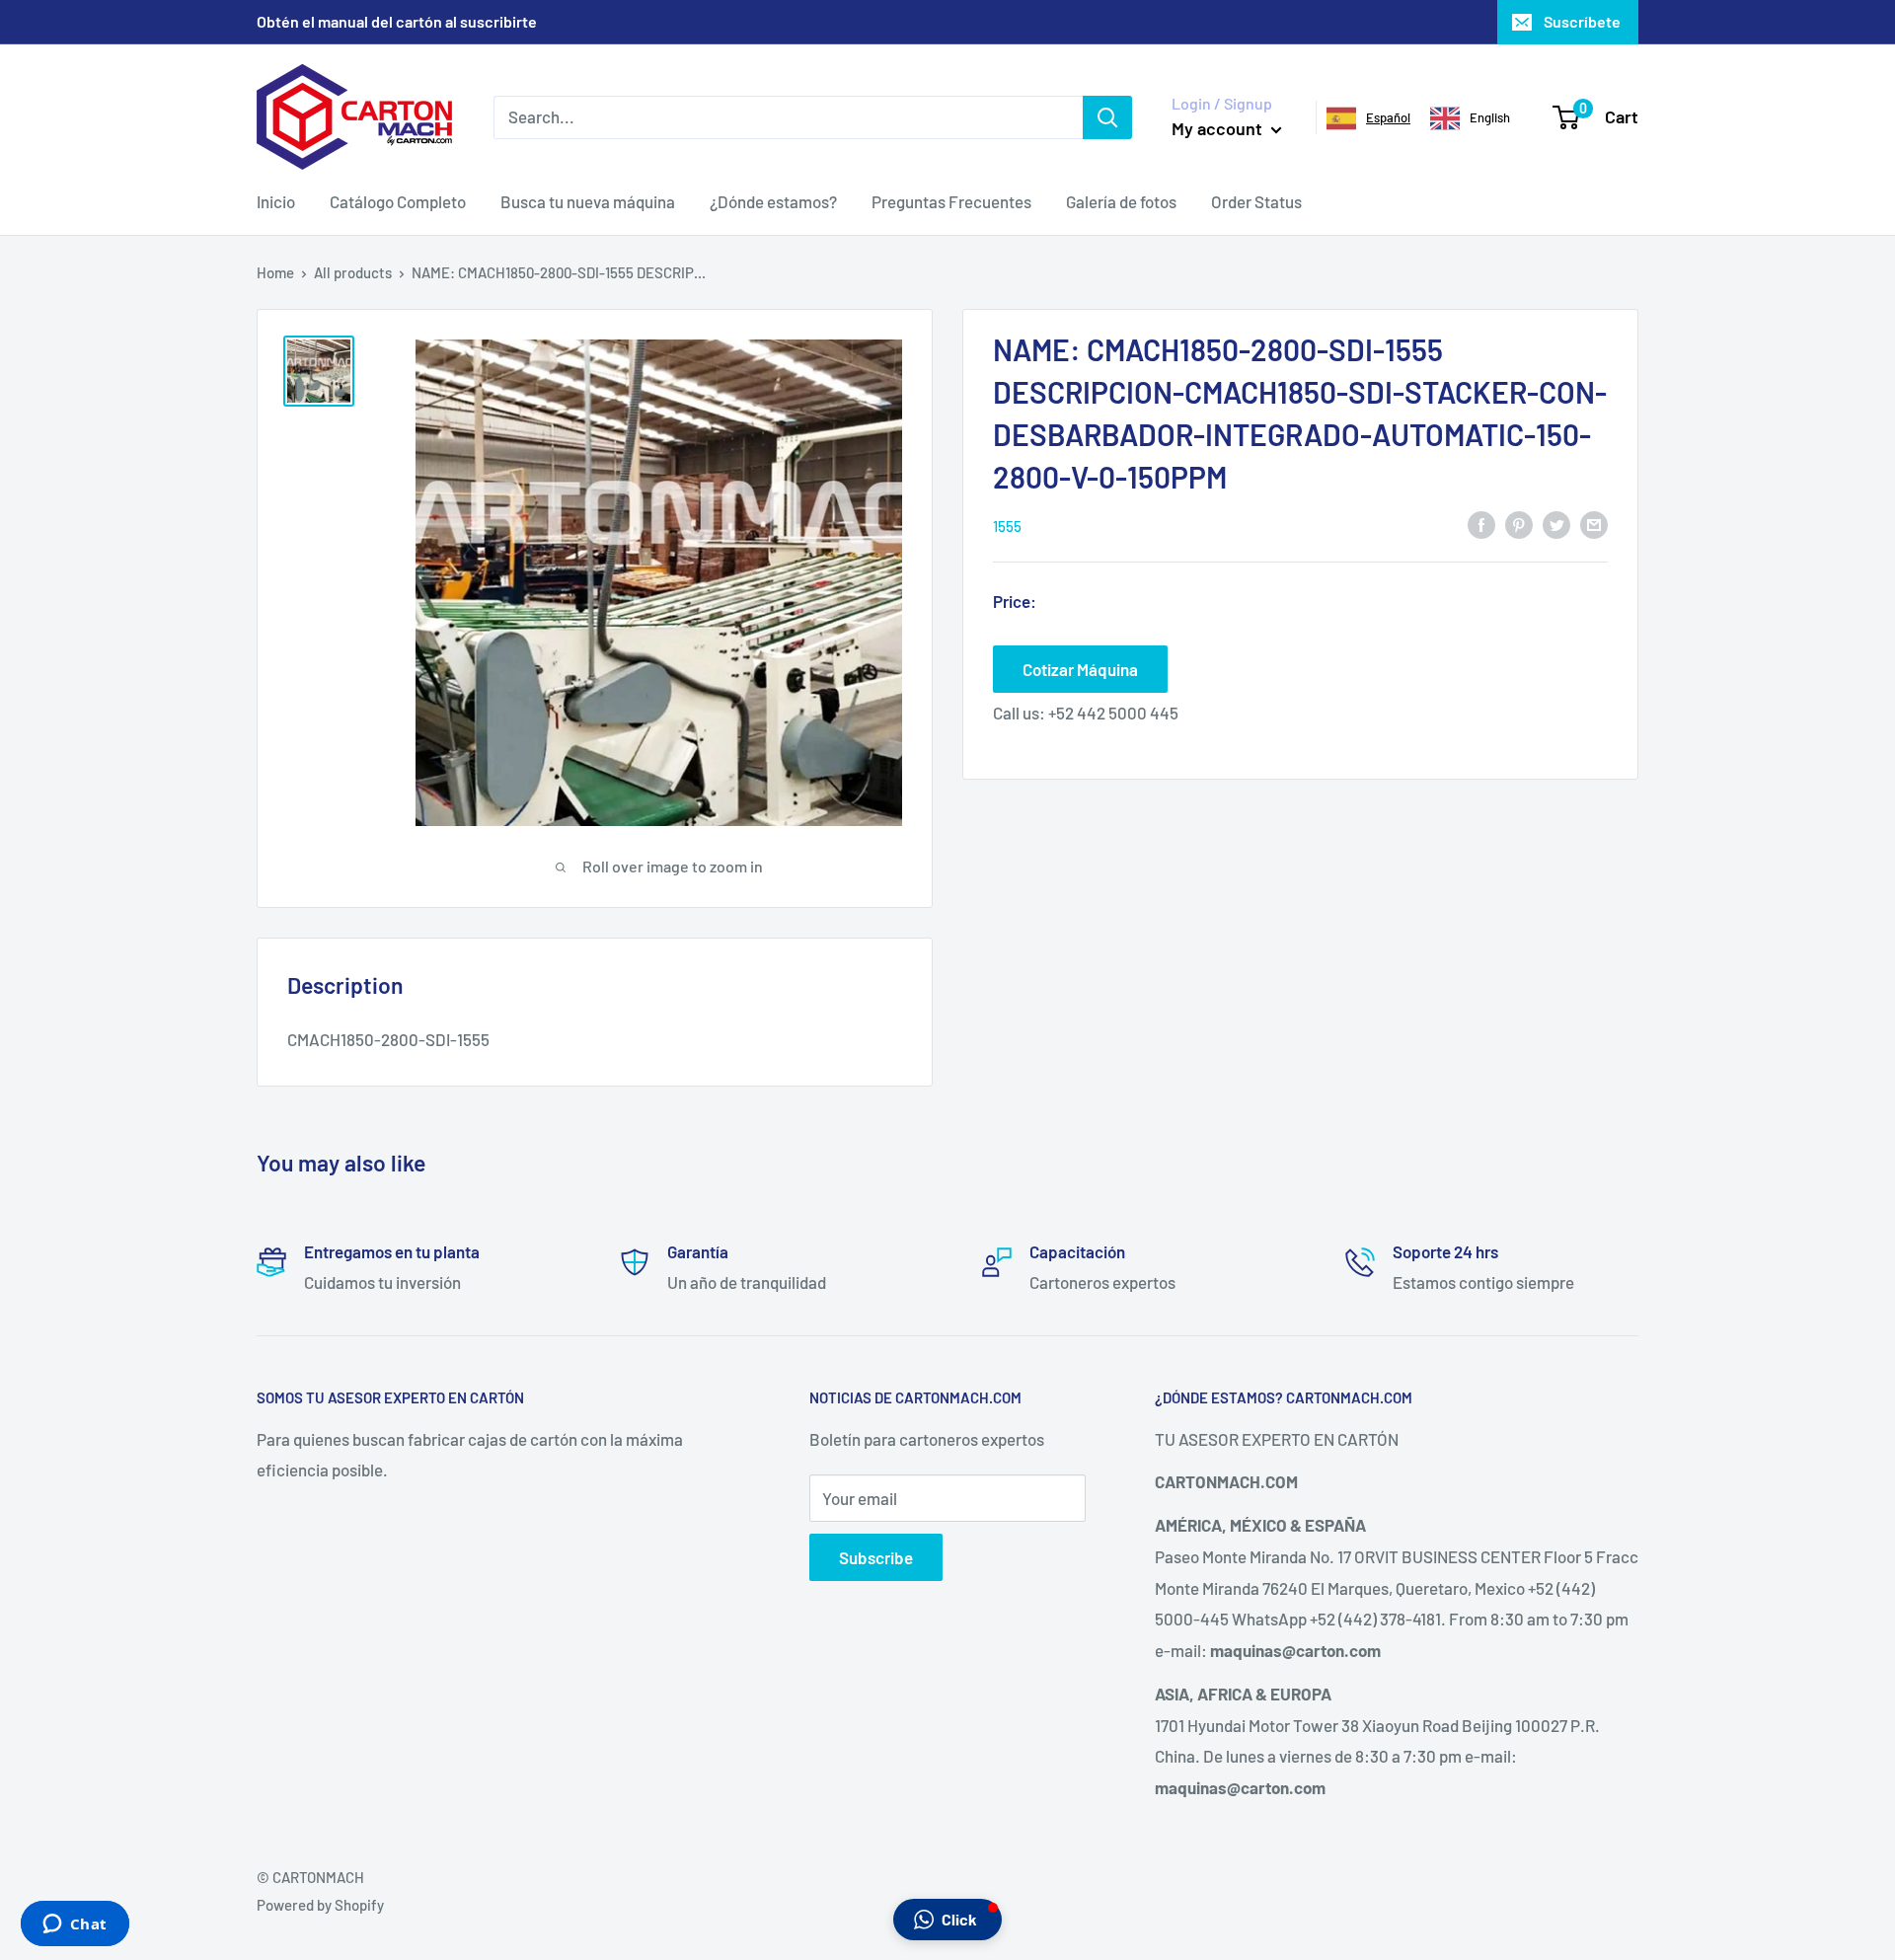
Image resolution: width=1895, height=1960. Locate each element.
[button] (947, 1920)
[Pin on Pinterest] (1519, 524)
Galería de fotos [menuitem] (1121, 201)
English (1490, 117)
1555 (1007, 525)
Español (1388, 117)
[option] (1470, 118)
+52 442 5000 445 (1113, 712)
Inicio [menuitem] (276, 201)
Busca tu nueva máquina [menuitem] (588, 201)
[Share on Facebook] (1481, 524)
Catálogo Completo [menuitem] (398, 201)
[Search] (1107, 116)
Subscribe (876, 1557)
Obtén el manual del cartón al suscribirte (397, 21)
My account (1219, 128)
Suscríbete (1582, 21)
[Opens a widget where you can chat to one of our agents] (75, 1925)
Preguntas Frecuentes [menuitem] (951, 201)
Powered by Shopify (320, 1905)
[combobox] (1368, 118)
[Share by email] (1594, 524)
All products (353, 272)
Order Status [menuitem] (1256, 201)
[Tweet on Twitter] (1556, 524)
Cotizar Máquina (1080, 668)
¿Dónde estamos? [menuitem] (773, 201)
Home (275, 272)
